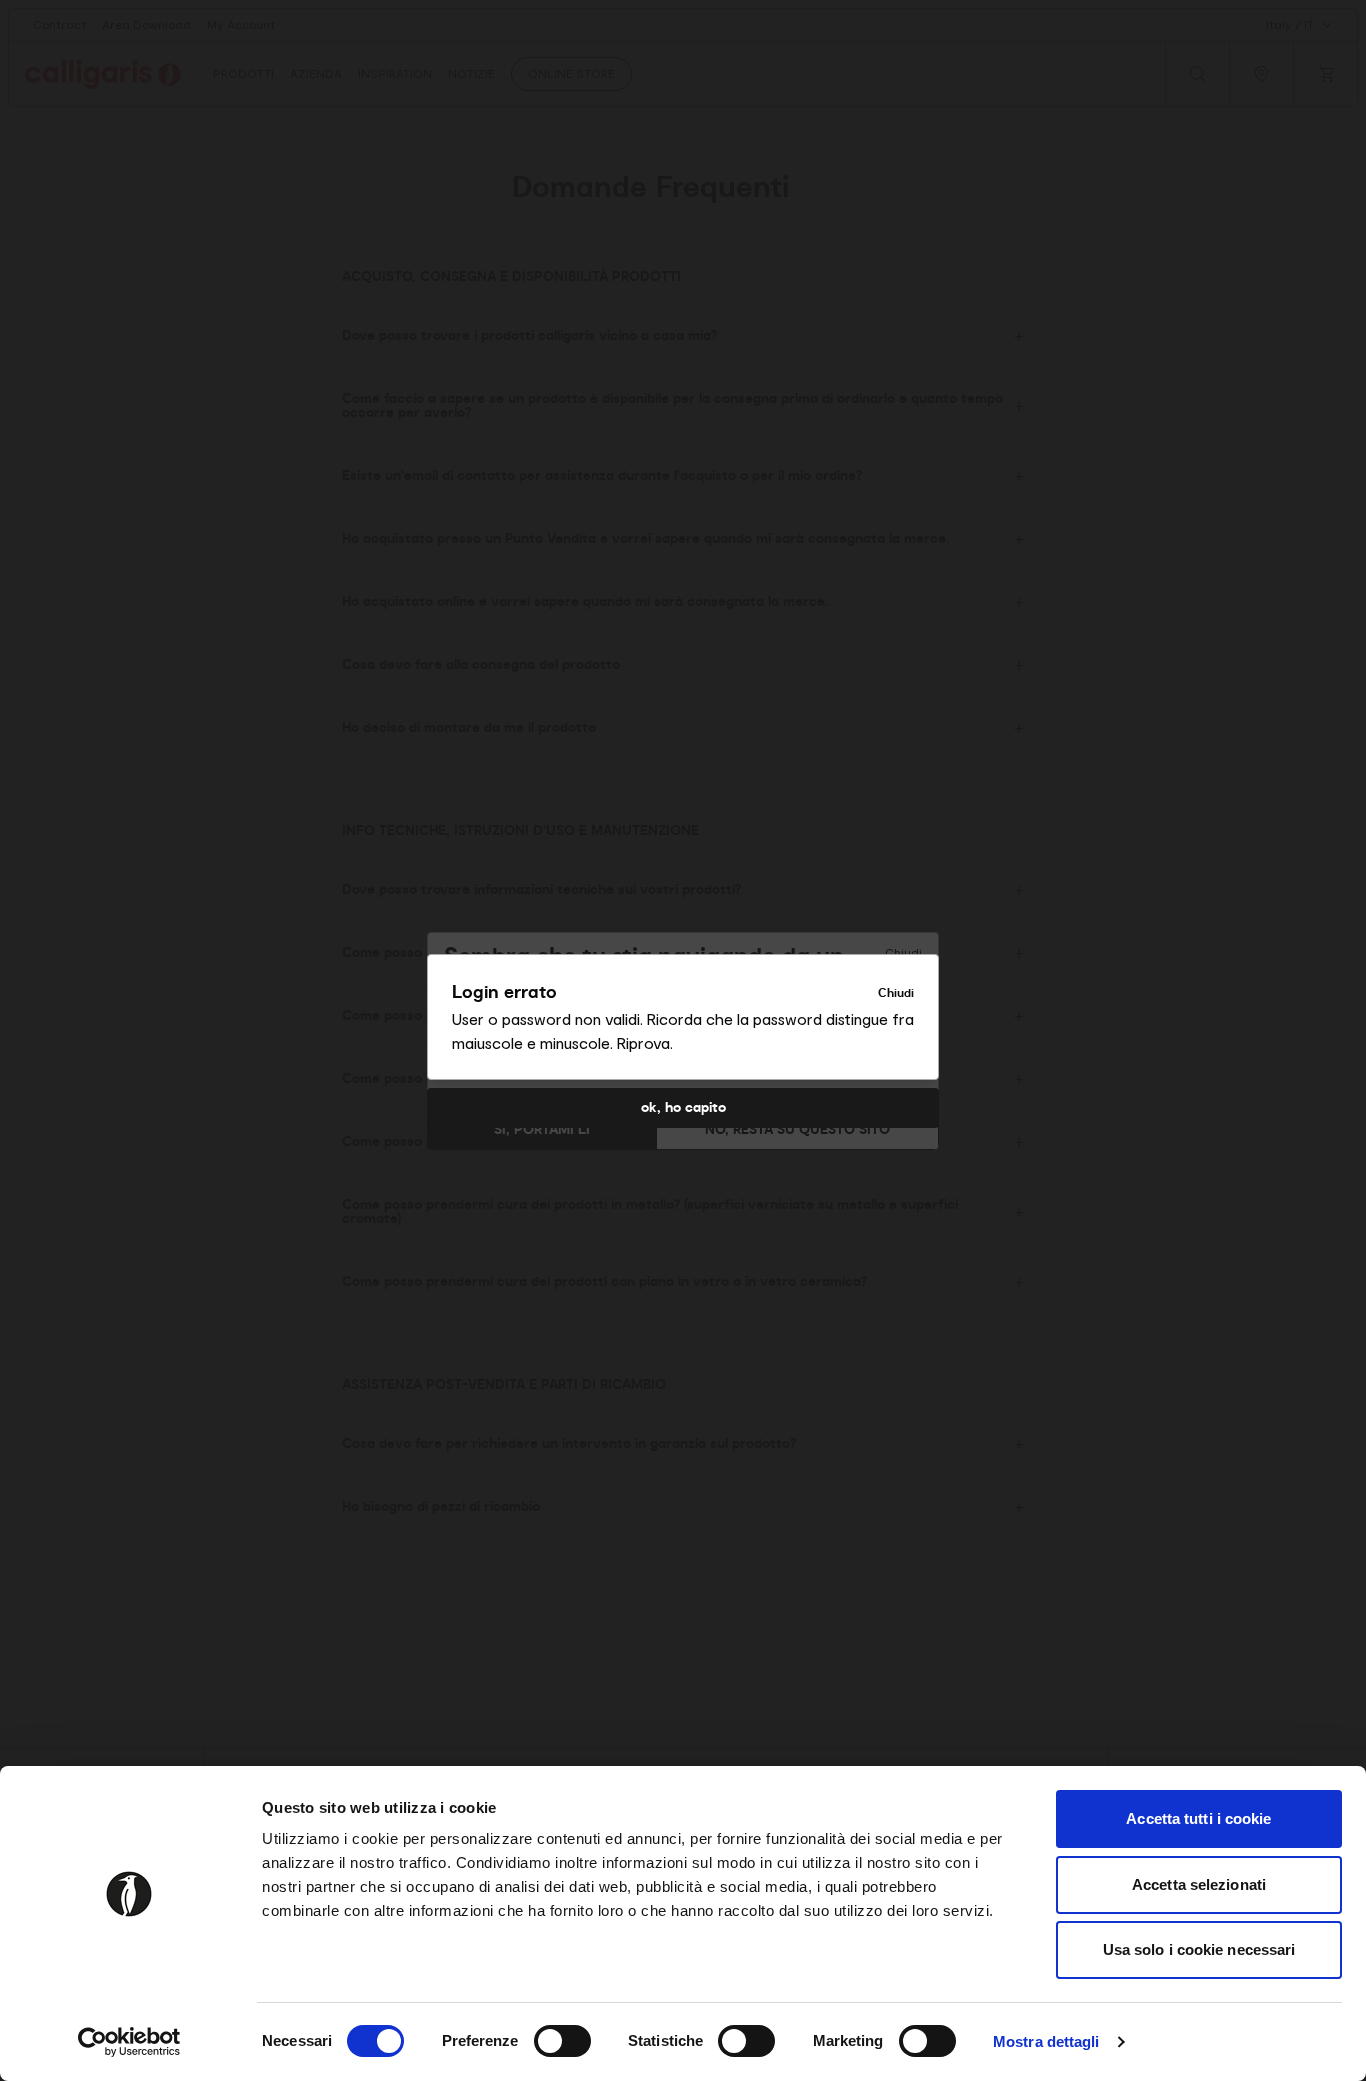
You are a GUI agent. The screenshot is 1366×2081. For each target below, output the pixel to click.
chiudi (896, 993)
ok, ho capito (683, 1107)
